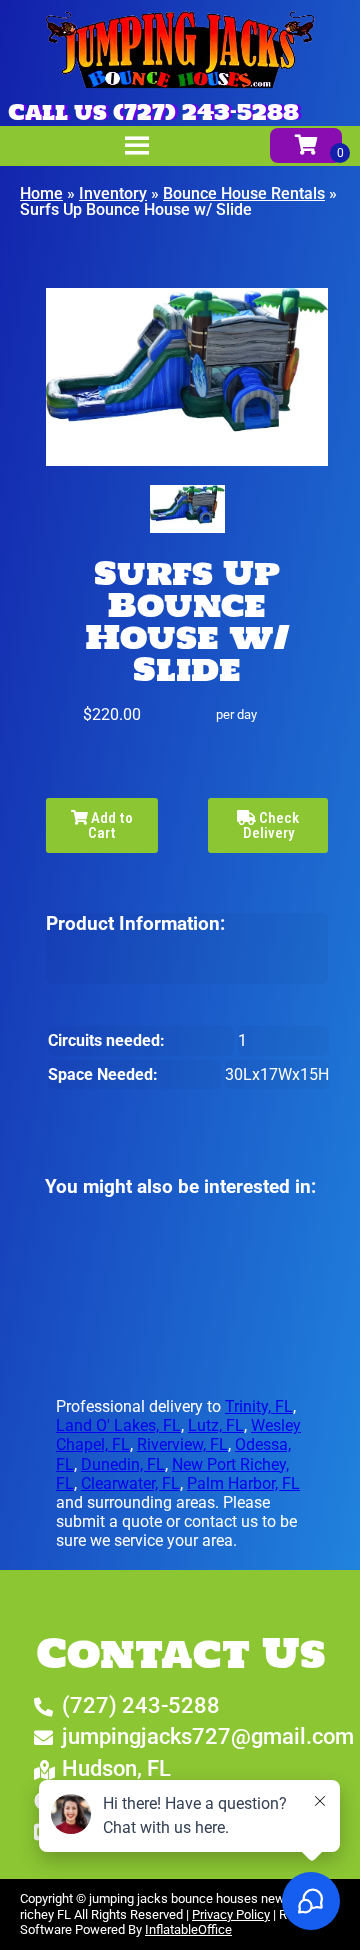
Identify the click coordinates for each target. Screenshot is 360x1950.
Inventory (113, 193)
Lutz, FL (216, 1425)
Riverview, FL (182, 1444)
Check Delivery (271, 825)
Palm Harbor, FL (243, 1483)
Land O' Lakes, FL (118, 1425)
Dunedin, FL (123, 1464)
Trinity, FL (259, 1406)
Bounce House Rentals (244, 193)
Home (41, 193)
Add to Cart (110, 825)
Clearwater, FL (130, 1483)
